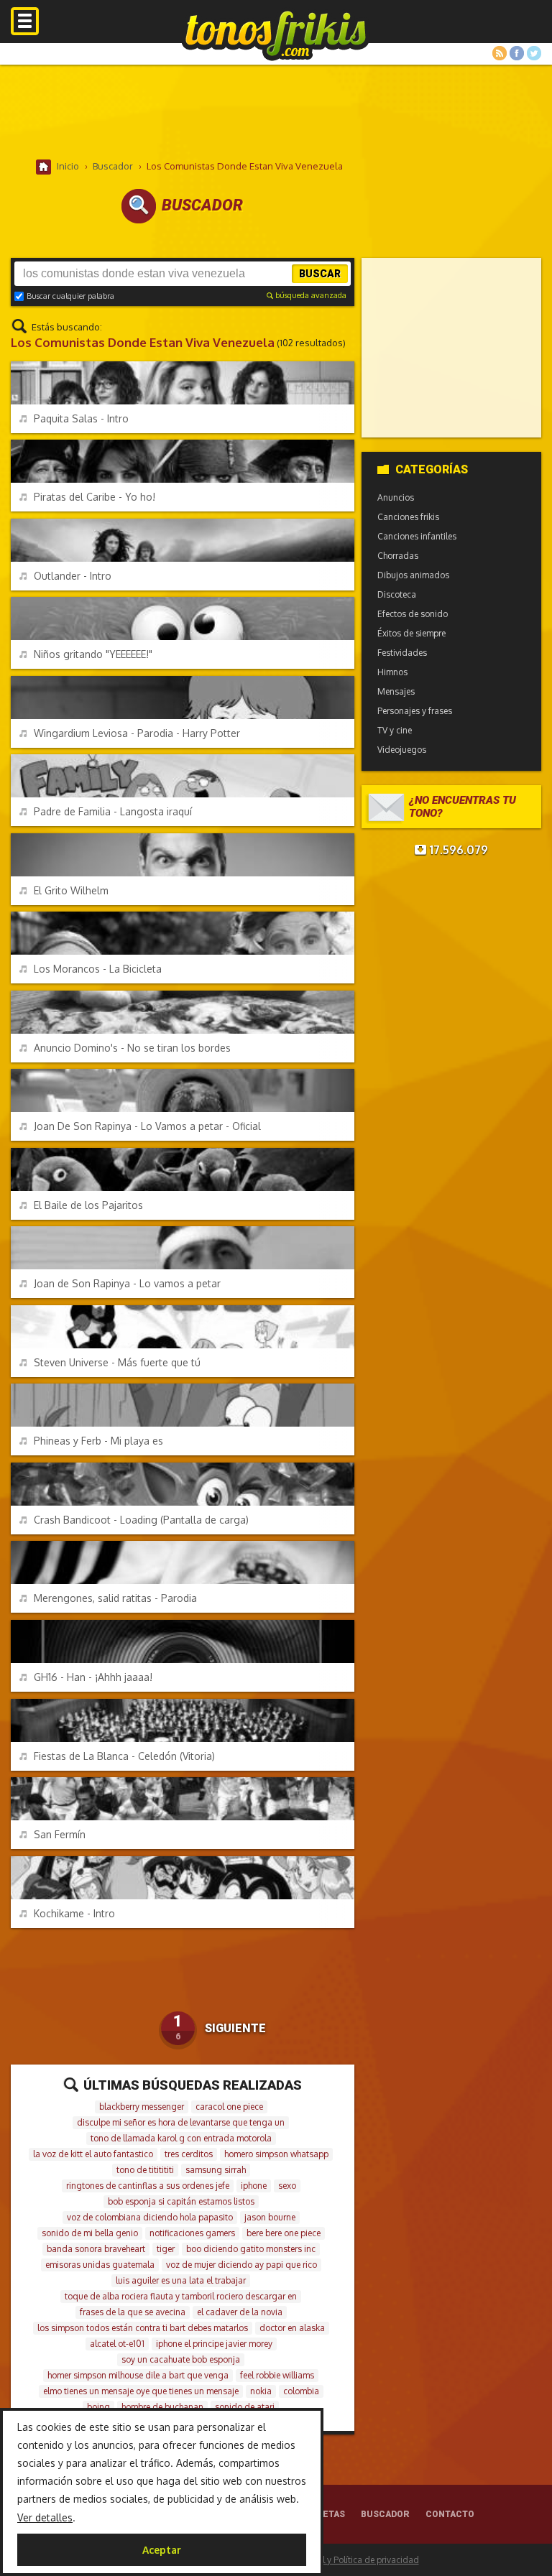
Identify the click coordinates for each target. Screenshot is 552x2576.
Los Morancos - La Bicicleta (98, 969)
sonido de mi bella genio (90, 2233)
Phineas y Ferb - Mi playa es (98, 1441)
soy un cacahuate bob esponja (181, 2359)
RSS (500, 53)
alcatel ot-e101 (117, 2344)
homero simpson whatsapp (276, 2154)
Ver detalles (45, 2517)
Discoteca (397, 594)
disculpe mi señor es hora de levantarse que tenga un (181, 2122)
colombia (301, 2391)
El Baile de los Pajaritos (88, 1205)
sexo (287, 2186)
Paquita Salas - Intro (81, 418)
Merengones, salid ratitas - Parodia (115, 1598)
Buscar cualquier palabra (70, 296)
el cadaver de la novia (240, 2312)
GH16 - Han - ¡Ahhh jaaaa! (93, 1677)
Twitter (534, 53)
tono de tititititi (145, 2170)
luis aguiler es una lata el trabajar (181, 2280)
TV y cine (395, 730)
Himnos (392, 672)
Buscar (320, 274)
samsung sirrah (216, 2170)
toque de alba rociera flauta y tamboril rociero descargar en (181, 2296)
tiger (166, 2249)
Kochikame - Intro (74, 1913)
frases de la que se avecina (133, 2312)
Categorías (432, 469)
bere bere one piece (284, 2233)
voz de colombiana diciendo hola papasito (150, 2217)
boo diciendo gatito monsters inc (251, 2249)
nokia (261, 2391)
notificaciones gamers (192, 2233)
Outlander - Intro (73, 576)
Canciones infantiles (417, 536)
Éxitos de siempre (411, 633)
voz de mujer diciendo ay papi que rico (241, 2265)
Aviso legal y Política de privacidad (350, 2560)
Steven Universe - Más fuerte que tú (117, 1362)
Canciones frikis (408, 517)
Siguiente (235, 2028)
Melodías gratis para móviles (276, 34)
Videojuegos (402, 750)
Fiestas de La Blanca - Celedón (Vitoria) (124, 1756)
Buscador (385, 2514)
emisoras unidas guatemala (100, 2265)
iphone (254, 2186)
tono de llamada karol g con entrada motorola (181, 2138)
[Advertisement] (276, 111)
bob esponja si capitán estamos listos (181, 2201)
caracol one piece (229, 2107)
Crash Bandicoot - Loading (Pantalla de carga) (141, 1520)
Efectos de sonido (413, 614)
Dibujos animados (413, 575)
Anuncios (396, 497)
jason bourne (270, 2217)
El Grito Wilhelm (71, 890)
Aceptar (162, 2550)
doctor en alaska (292, 2328)
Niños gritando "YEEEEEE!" (93, 654)
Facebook (517, 53)
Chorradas (398, 556)
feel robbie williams (277, 2375)
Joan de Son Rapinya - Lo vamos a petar (127, 1283)
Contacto (450, 2514)
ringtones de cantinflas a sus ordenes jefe (148, 2186)
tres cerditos (189, 2154)
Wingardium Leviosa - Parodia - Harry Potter (137, 733)
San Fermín (60, 1834)
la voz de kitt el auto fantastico (93, 2154)
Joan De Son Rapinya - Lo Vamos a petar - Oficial (147, 1126)
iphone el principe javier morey (214, 2344)
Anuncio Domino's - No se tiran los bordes (132, 1048)
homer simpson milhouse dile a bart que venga (138, 2375)
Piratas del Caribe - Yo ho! (95, 497)
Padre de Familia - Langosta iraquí (113, 811)
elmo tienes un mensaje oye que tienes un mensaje (141, 2391)
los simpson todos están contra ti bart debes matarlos (143, 2328)
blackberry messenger (142, 2107)
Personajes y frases (415, 711)
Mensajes (396, 691)
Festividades (402, 653)
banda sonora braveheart (96, 2249)
